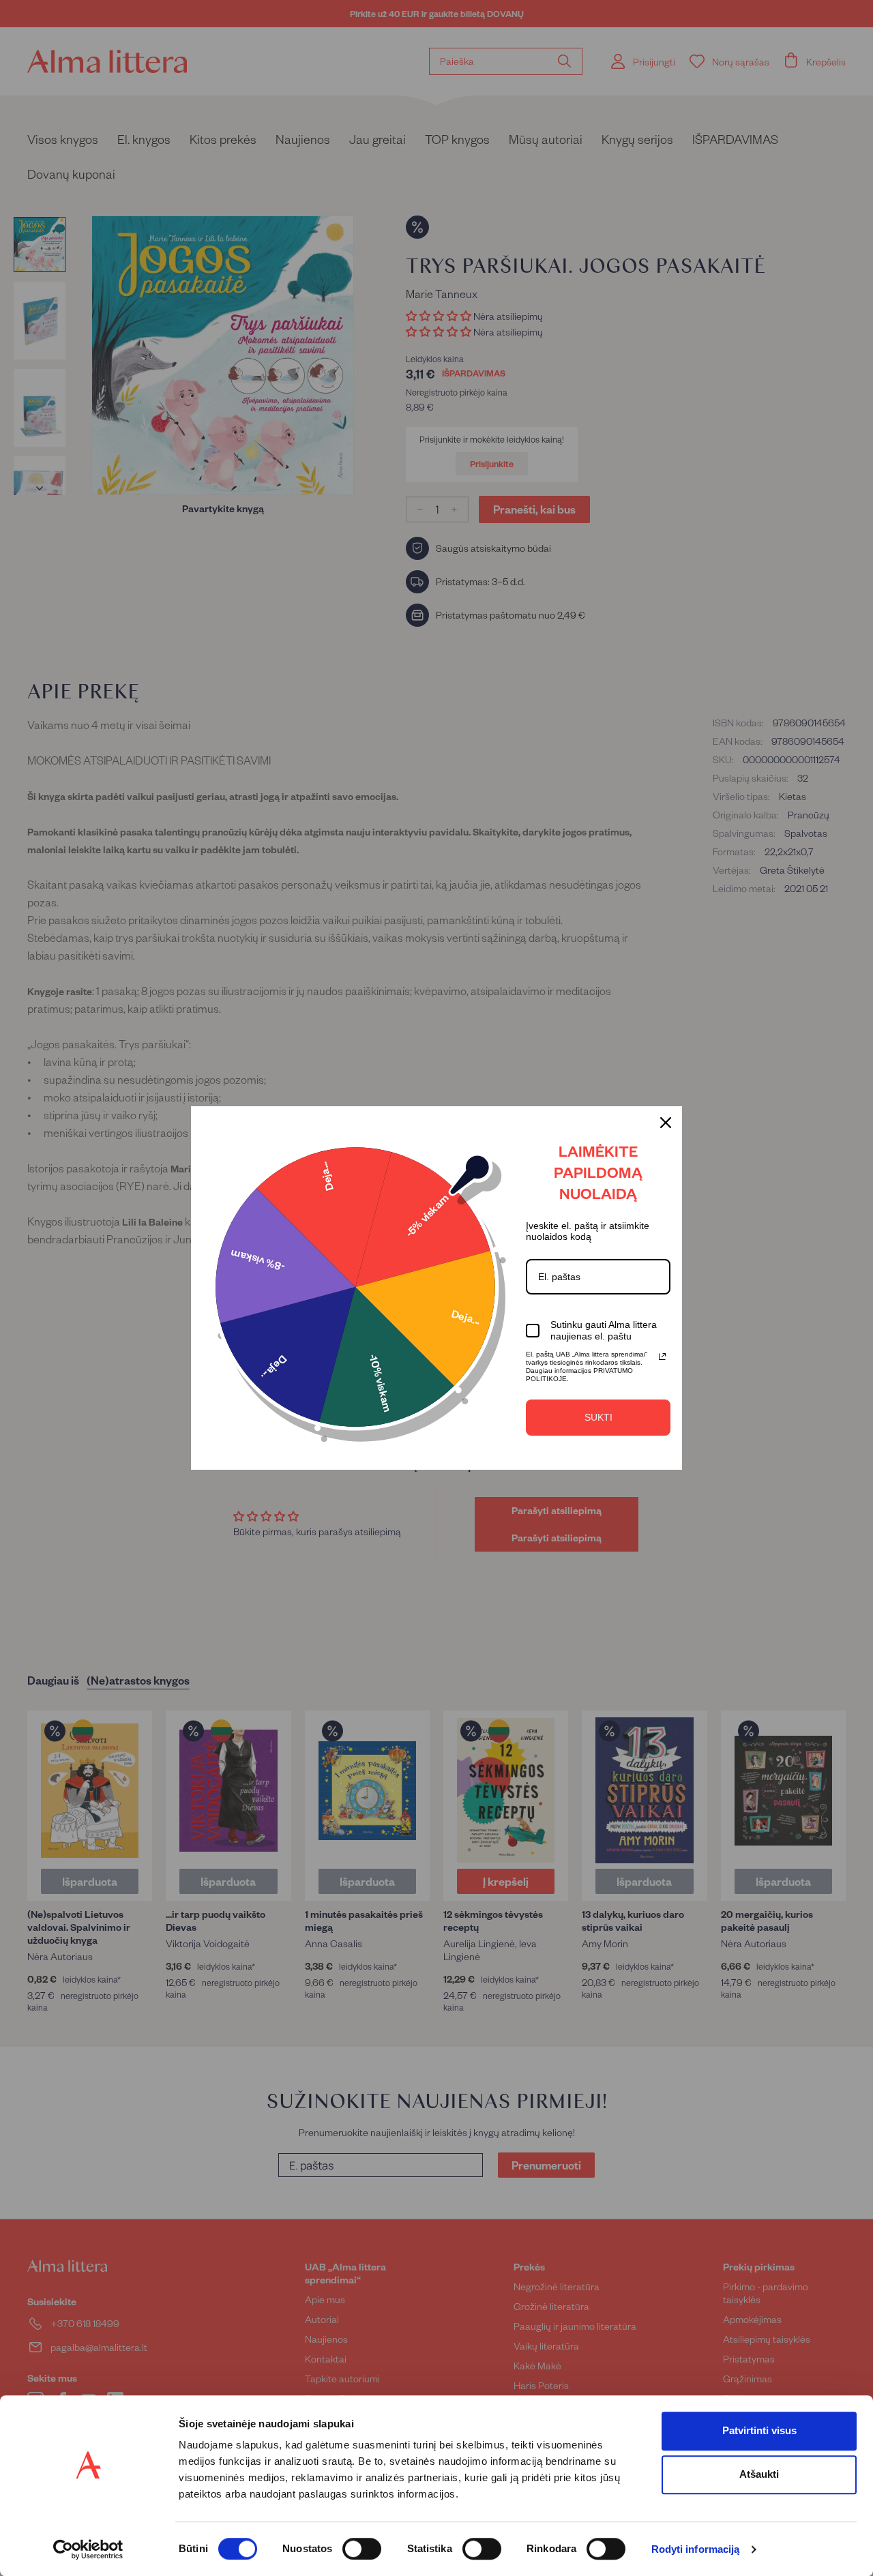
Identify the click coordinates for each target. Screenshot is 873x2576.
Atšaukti (759, 2474)
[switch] (362, 2549)
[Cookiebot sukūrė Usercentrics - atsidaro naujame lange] (88, 2549)
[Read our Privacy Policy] (662, 1357)
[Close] (666, 1123)
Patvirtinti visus (759, 2430)
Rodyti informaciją (696, 2550)
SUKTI (598, 1417)
